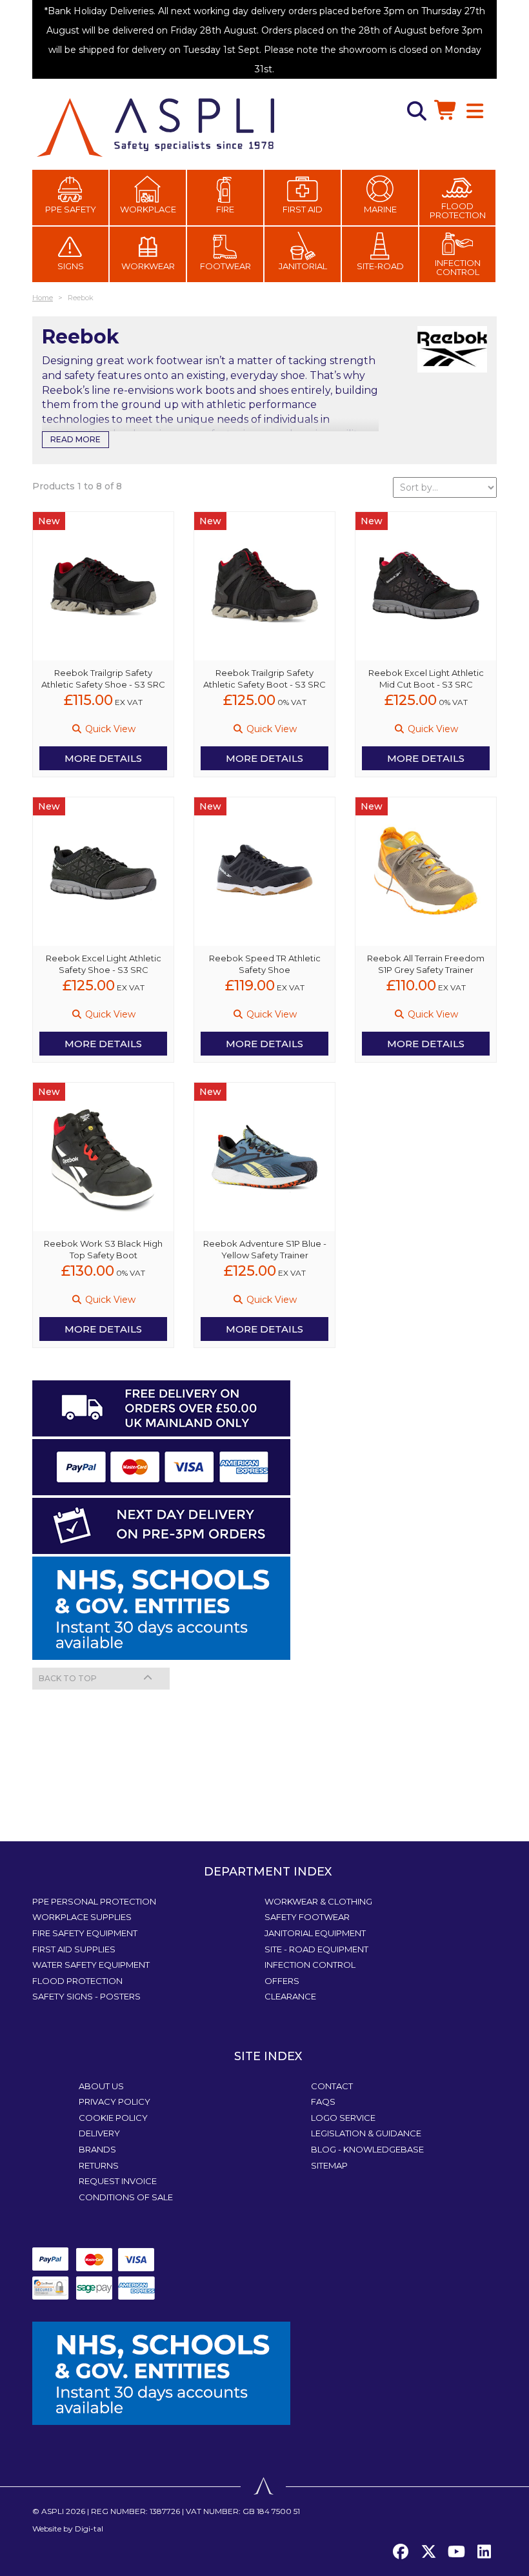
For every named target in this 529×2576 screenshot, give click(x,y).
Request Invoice (118, 2181)
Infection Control (458, 267)
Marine (380, 209)
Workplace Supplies (82, 1917)
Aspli (53, 2511)
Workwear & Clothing (318, 1901)
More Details (103, 758)
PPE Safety (71, 209)
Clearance (290, 1996)
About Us (101, 2086)
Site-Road (380, 266)
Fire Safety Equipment (85, 1933)
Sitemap (329, 2165)
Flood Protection (458, 210)
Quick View (109, 729)
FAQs (323, 2101)
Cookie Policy (113, 2118)
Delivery (99, 2133)
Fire (225, 209)
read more (75, 439)
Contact (332, 2086)
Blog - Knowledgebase (367, 2149)
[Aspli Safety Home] (155, 127)
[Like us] (401, 2552)
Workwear (148, 266)
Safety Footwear (307, 1917)
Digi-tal (89, 2529)
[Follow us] (428, 2552)
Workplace (148, 209)
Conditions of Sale (126, 2197)
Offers (282, 1981)
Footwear (225, 266)
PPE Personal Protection (94, 1901)
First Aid (303, 209)
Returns (99, 2165)
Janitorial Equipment (315, 1933)
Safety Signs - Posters (86, 1996)
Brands (97, 2149)
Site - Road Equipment (316, 1949)
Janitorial (303, 266)
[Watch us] (456, 2552)
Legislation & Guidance (366, 2133)
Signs (71, 266)
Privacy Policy (115, 2101)
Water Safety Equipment (91, 1965)
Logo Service (343, 2118)
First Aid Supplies (74, 1949)
